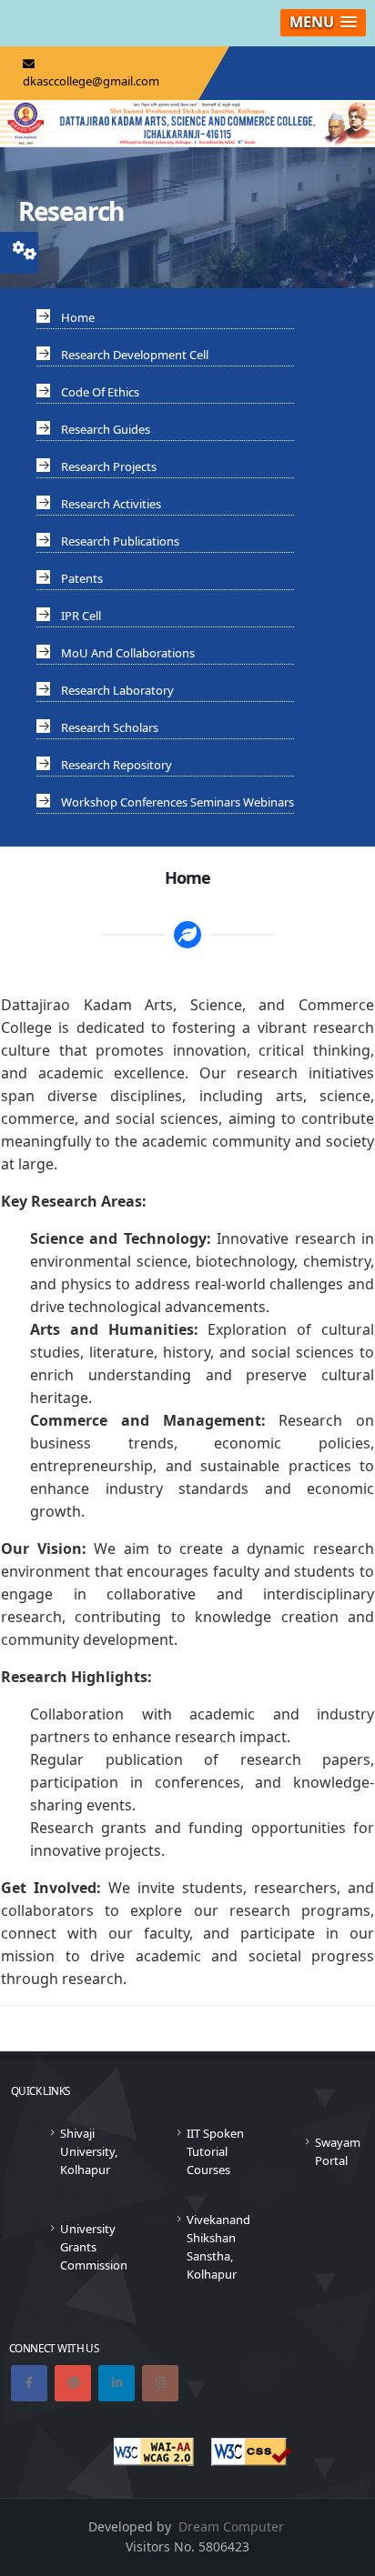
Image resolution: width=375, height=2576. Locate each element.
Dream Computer (231, 2526)
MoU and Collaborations (128, 653)
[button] (323, 23)
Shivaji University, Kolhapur (89, 2151)
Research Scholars (110, 727)
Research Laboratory (117, 690)
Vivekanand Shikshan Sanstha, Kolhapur (218, 2247)
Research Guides (106, 429)
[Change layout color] (25, 248)
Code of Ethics (100, 392)
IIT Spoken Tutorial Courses (215, 2151)
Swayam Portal (338, 2151)
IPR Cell (81, 616)
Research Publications (120, 541)
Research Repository (117, 765)
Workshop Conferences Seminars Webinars (177, 802)
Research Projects (109, 466)
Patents (82, 578)
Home (78, 317)
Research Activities (111, 504)
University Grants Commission (94, 2247)
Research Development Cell (135, 355)
